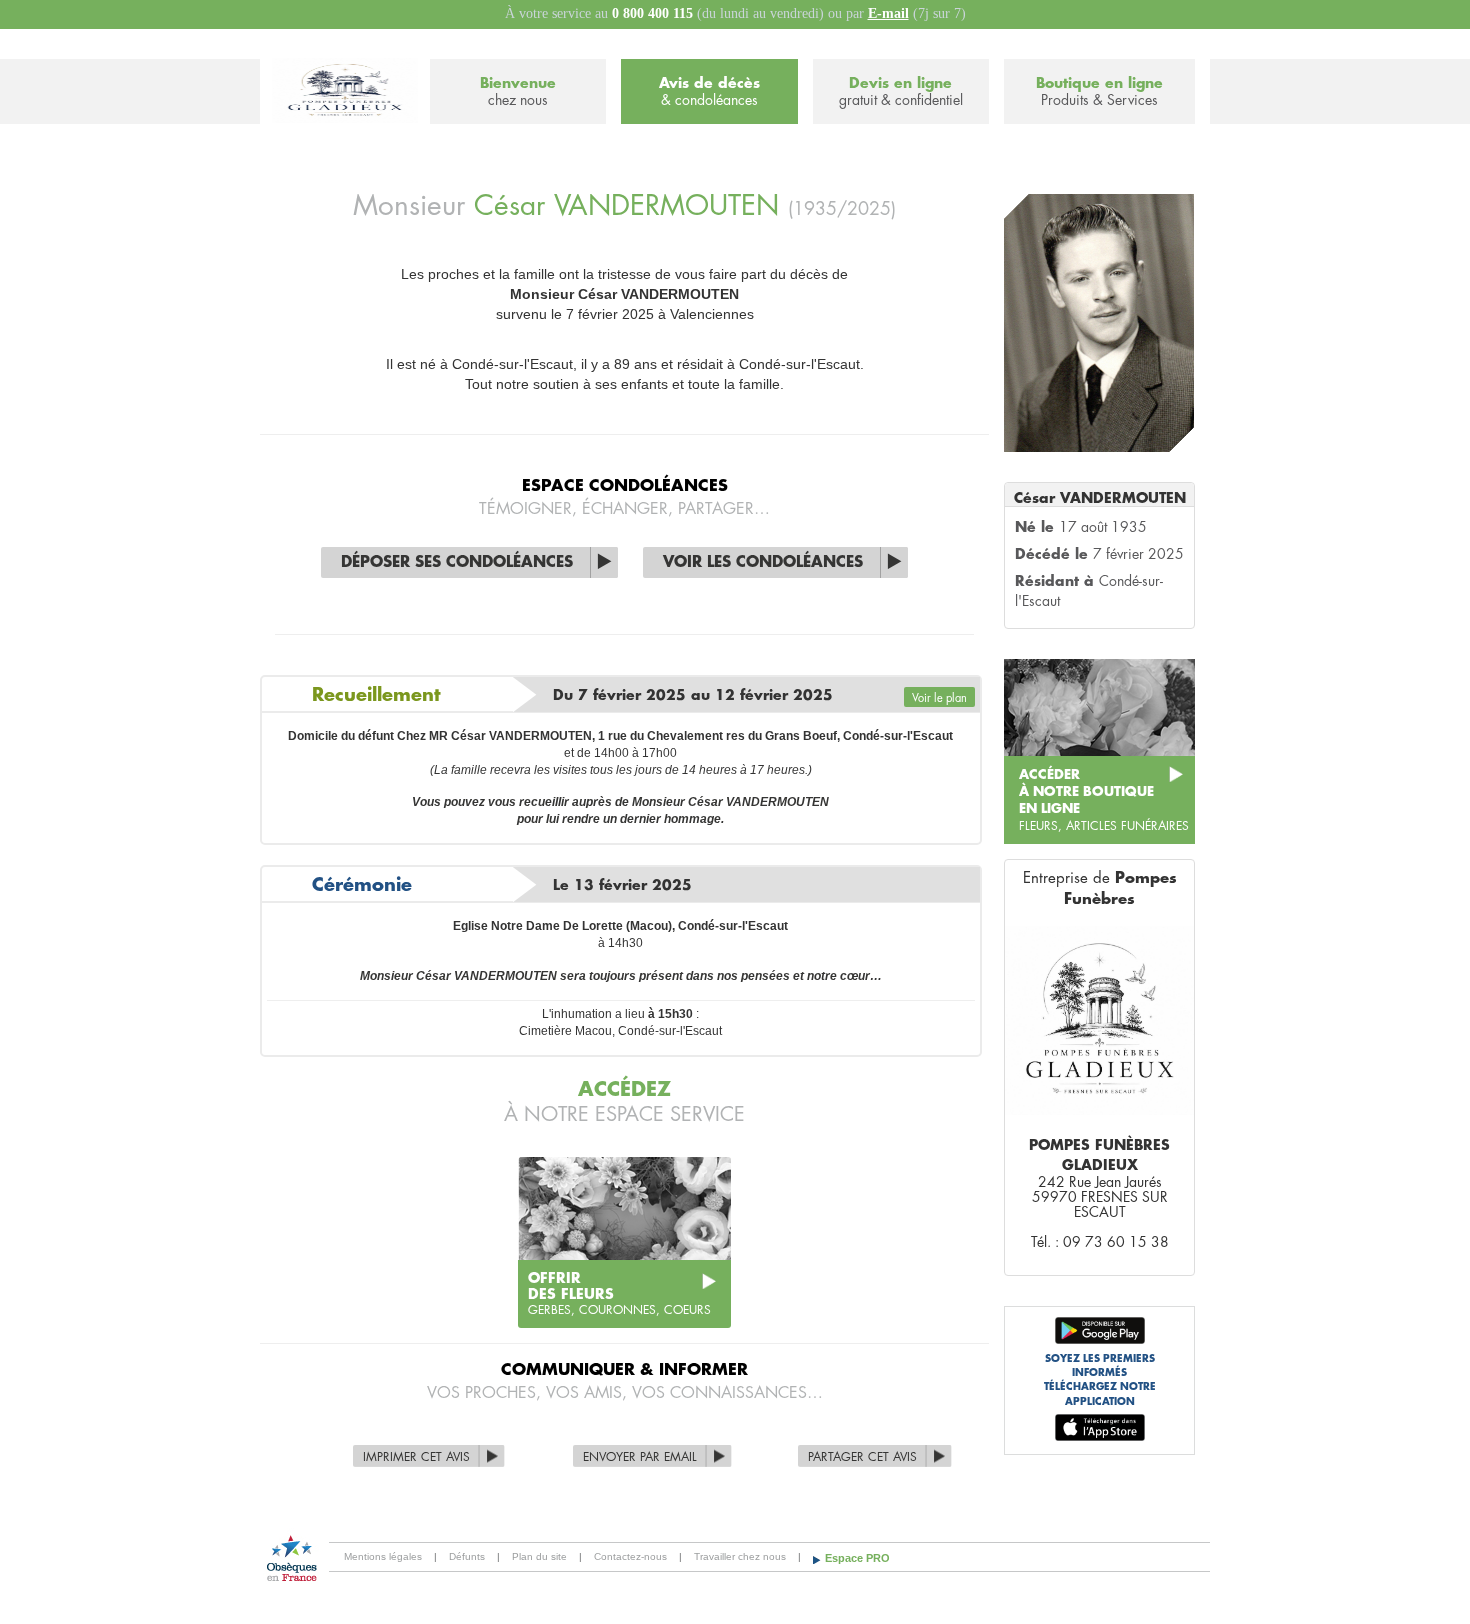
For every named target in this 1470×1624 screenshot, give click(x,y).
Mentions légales (383, 1556)
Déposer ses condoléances (457, 562)
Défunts (467, 1556)
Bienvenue (518, 91)
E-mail (888, 13)
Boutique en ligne (1099, 91)
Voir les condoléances (763, 562)
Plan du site (539, 1556)
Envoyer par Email (640, 1457)
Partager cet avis (862, 1457)
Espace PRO (857, 1558)
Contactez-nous (630, 1556)
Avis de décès (709, 91)
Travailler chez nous (740, 1556)
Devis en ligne (901, 91)
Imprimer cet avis (416, 1457)
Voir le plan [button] (939, 698)
